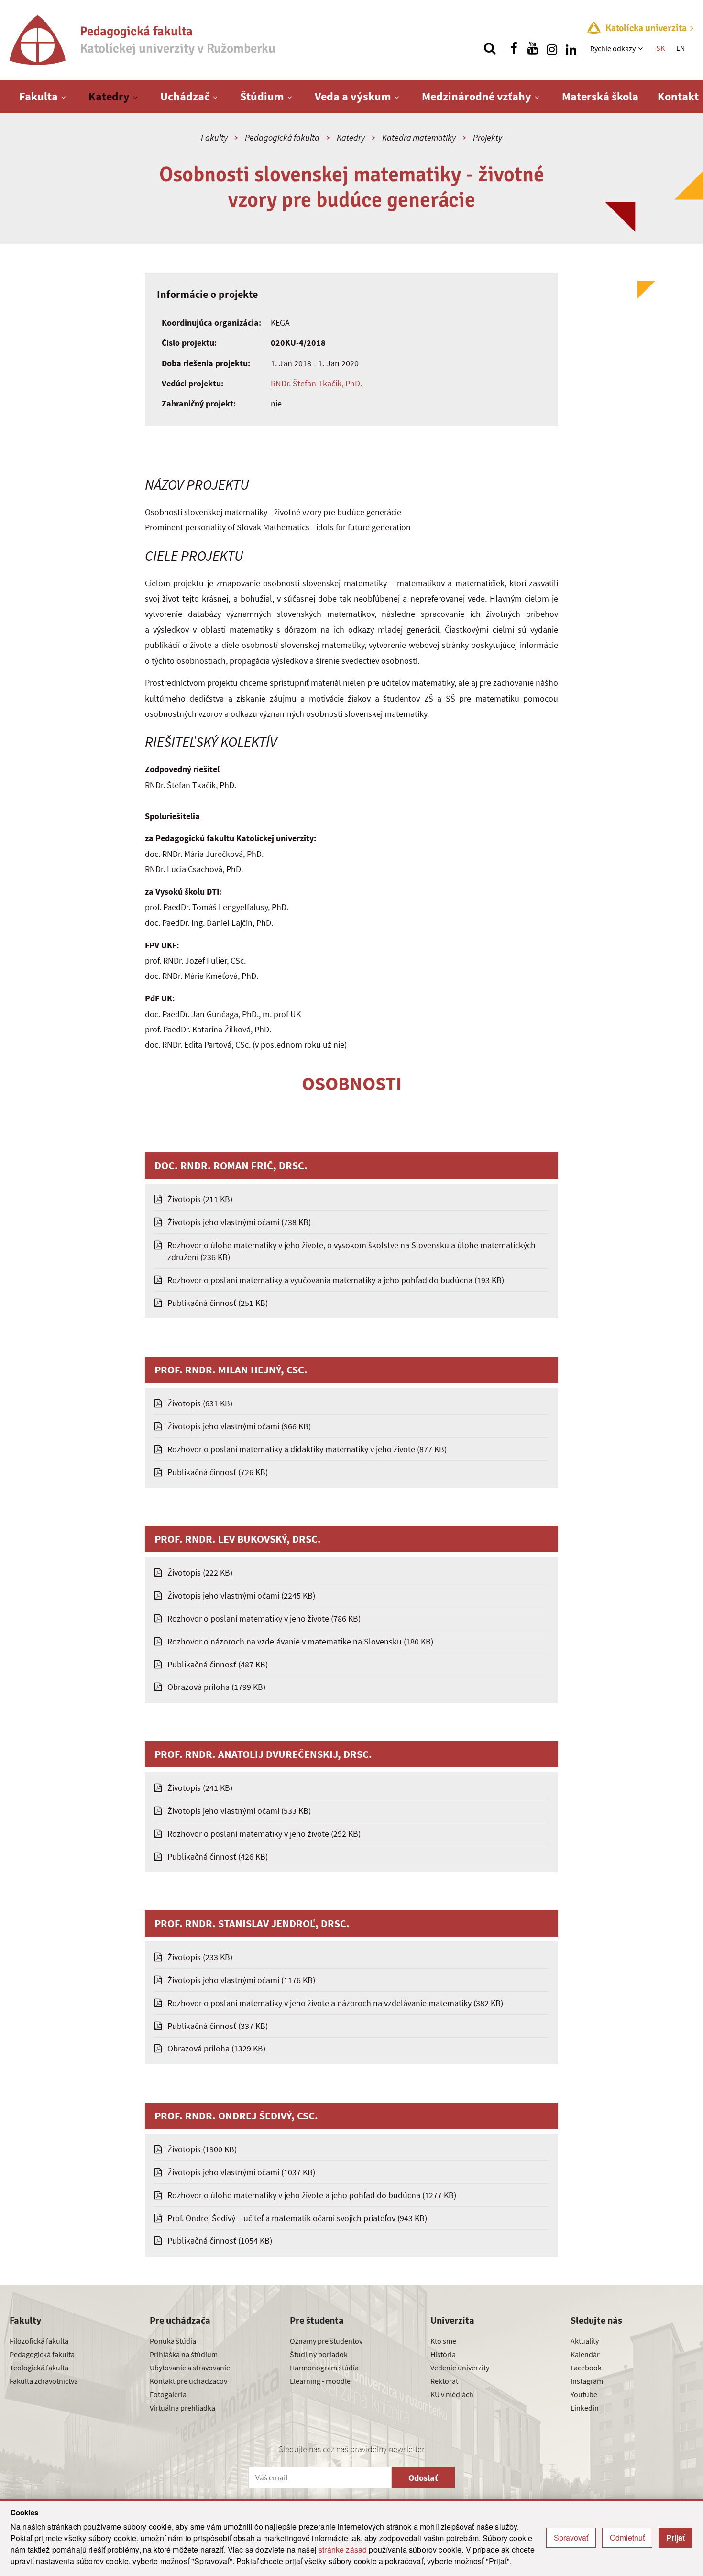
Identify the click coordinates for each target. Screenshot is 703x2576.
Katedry (109, 96)
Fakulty (214, 137)
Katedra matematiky (419, 137)
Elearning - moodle (320, 2381)
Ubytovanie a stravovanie (190, 2368)
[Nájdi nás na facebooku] (514, 48)
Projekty (488, 137)
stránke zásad (343, 2549)
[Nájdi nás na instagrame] (552, 48)
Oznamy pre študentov (326, 2341)
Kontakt (678, 96)
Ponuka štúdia (173, 2341)
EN (681, 48)
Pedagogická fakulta (282, 137)
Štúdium (262, 96)
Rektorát (444, 2381)
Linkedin (585, 2408)
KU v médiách (452, 2394)
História (443, 2354)
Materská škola (600, 96)
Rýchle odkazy (613, 48)
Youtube (584, 2394)
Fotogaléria (168, 2394)
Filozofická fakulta (39, 2341)
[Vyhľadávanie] (490, 48)
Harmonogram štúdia (324, 2368)
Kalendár (585, 2354)
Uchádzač (185, 96)
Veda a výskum (353, 96)
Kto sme (443, 2341)
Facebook (586, 2368)
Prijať (676, 2538)
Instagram (587, 2381)
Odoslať (423, 2478)
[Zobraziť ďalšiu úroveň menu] (642, 48)
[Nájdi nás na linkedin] (571, 48)
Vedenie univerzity (460, 2368)
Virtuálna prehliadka (182, 2408)
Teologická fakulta (39, 2368)
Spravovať (571, 2538)
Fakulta (38, 96)
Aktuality (585, 2341)
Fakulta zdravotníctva (44, 2381)
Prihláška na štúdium (184, 2354)
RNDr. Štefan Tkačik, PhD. (316, 383)
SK (660, 48)
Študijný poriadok (319, 2354)
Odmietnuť (627, 2538)
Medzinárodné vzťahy (477, 96)
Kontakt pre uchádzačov (188, 2381)
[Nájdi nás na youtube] (533, 48)
